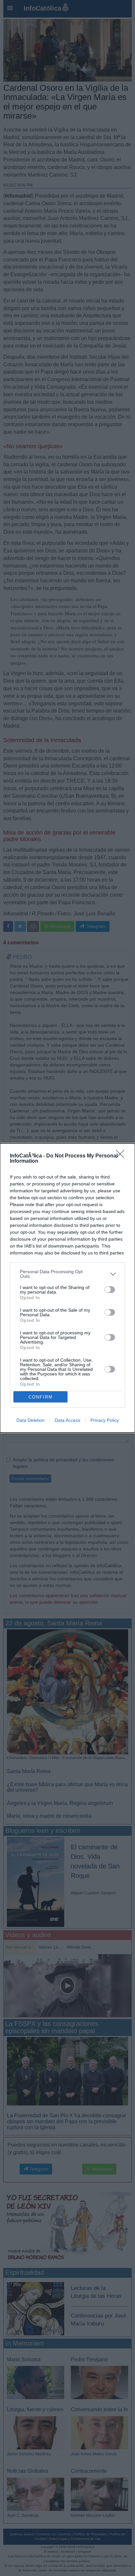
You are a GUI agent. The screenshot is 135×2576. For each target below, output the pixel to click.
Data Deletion (30, 1420)
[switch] (110, 1290)
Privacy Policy (105, 1420)
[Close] (122, 1156)
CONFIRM (41, 1397)
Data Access (67, 1420)
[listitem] (67, 1274)
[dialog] (67, 1288)
